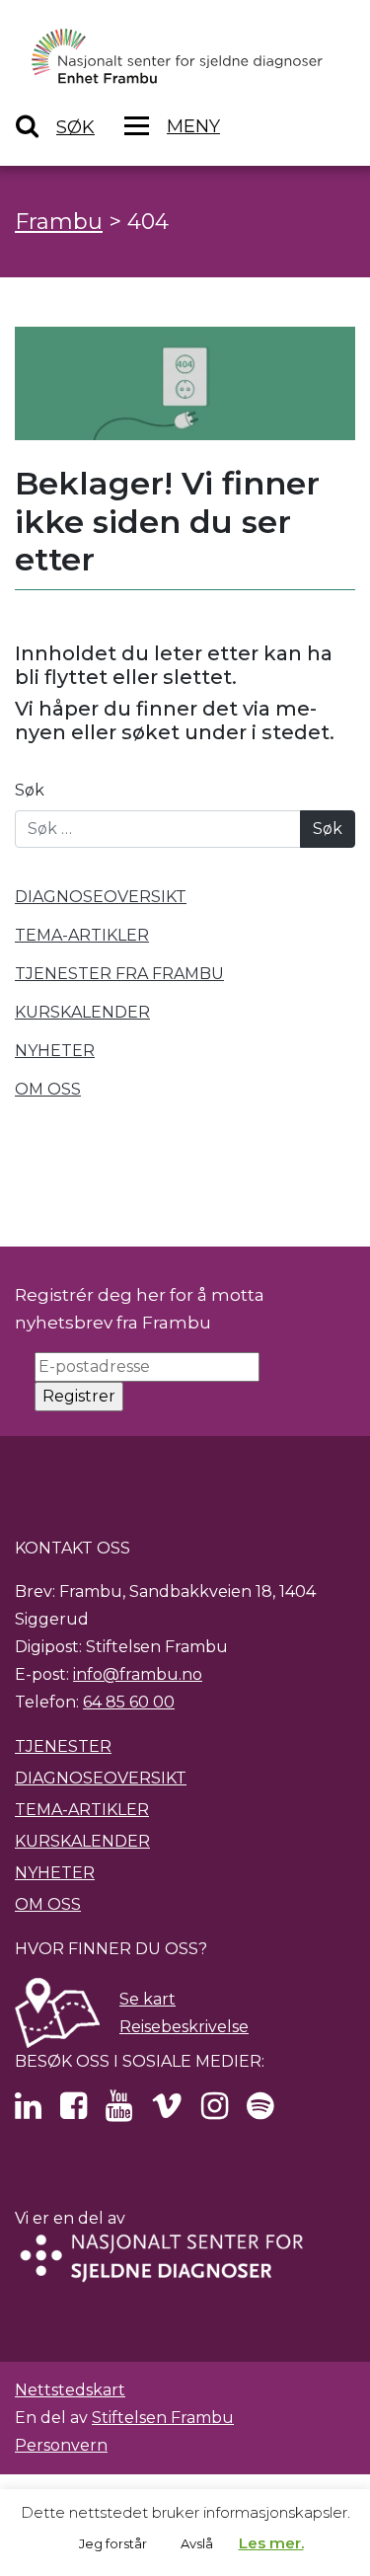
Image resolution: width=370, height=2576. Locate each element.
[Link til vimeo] (167, 2112)
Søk (30, 790)
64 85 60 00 (129, 1702)
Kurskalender (82, 1841)
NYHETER (55, 1051)
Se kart (148, 1999)
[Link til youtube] (119, 2112)
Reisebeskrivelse (184, 2027)
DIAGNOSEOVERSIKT (101, 897)
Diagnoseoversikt (101, 1778)
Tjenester (63, 1746)
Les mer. (271, 2543)
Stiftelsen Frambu (163, 2418)
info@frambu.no (138, 1674)
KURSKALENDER (82, 1012)
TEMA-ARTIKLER (82, 935)
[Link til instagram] (215, 2112)
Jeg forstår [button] (113, 2543)
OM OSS (48, 1089)
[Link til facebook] (74, 2112)
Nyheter (55, 1873)
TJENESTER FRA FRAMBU (119, 974)
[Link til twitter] (28, 2112)
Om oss (48, 1904)
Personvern (61, 2445)
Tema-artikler (82, 1810)
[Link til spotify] (260, 2112)
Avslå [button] (197, 2543)
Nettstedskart (70, 2390)
